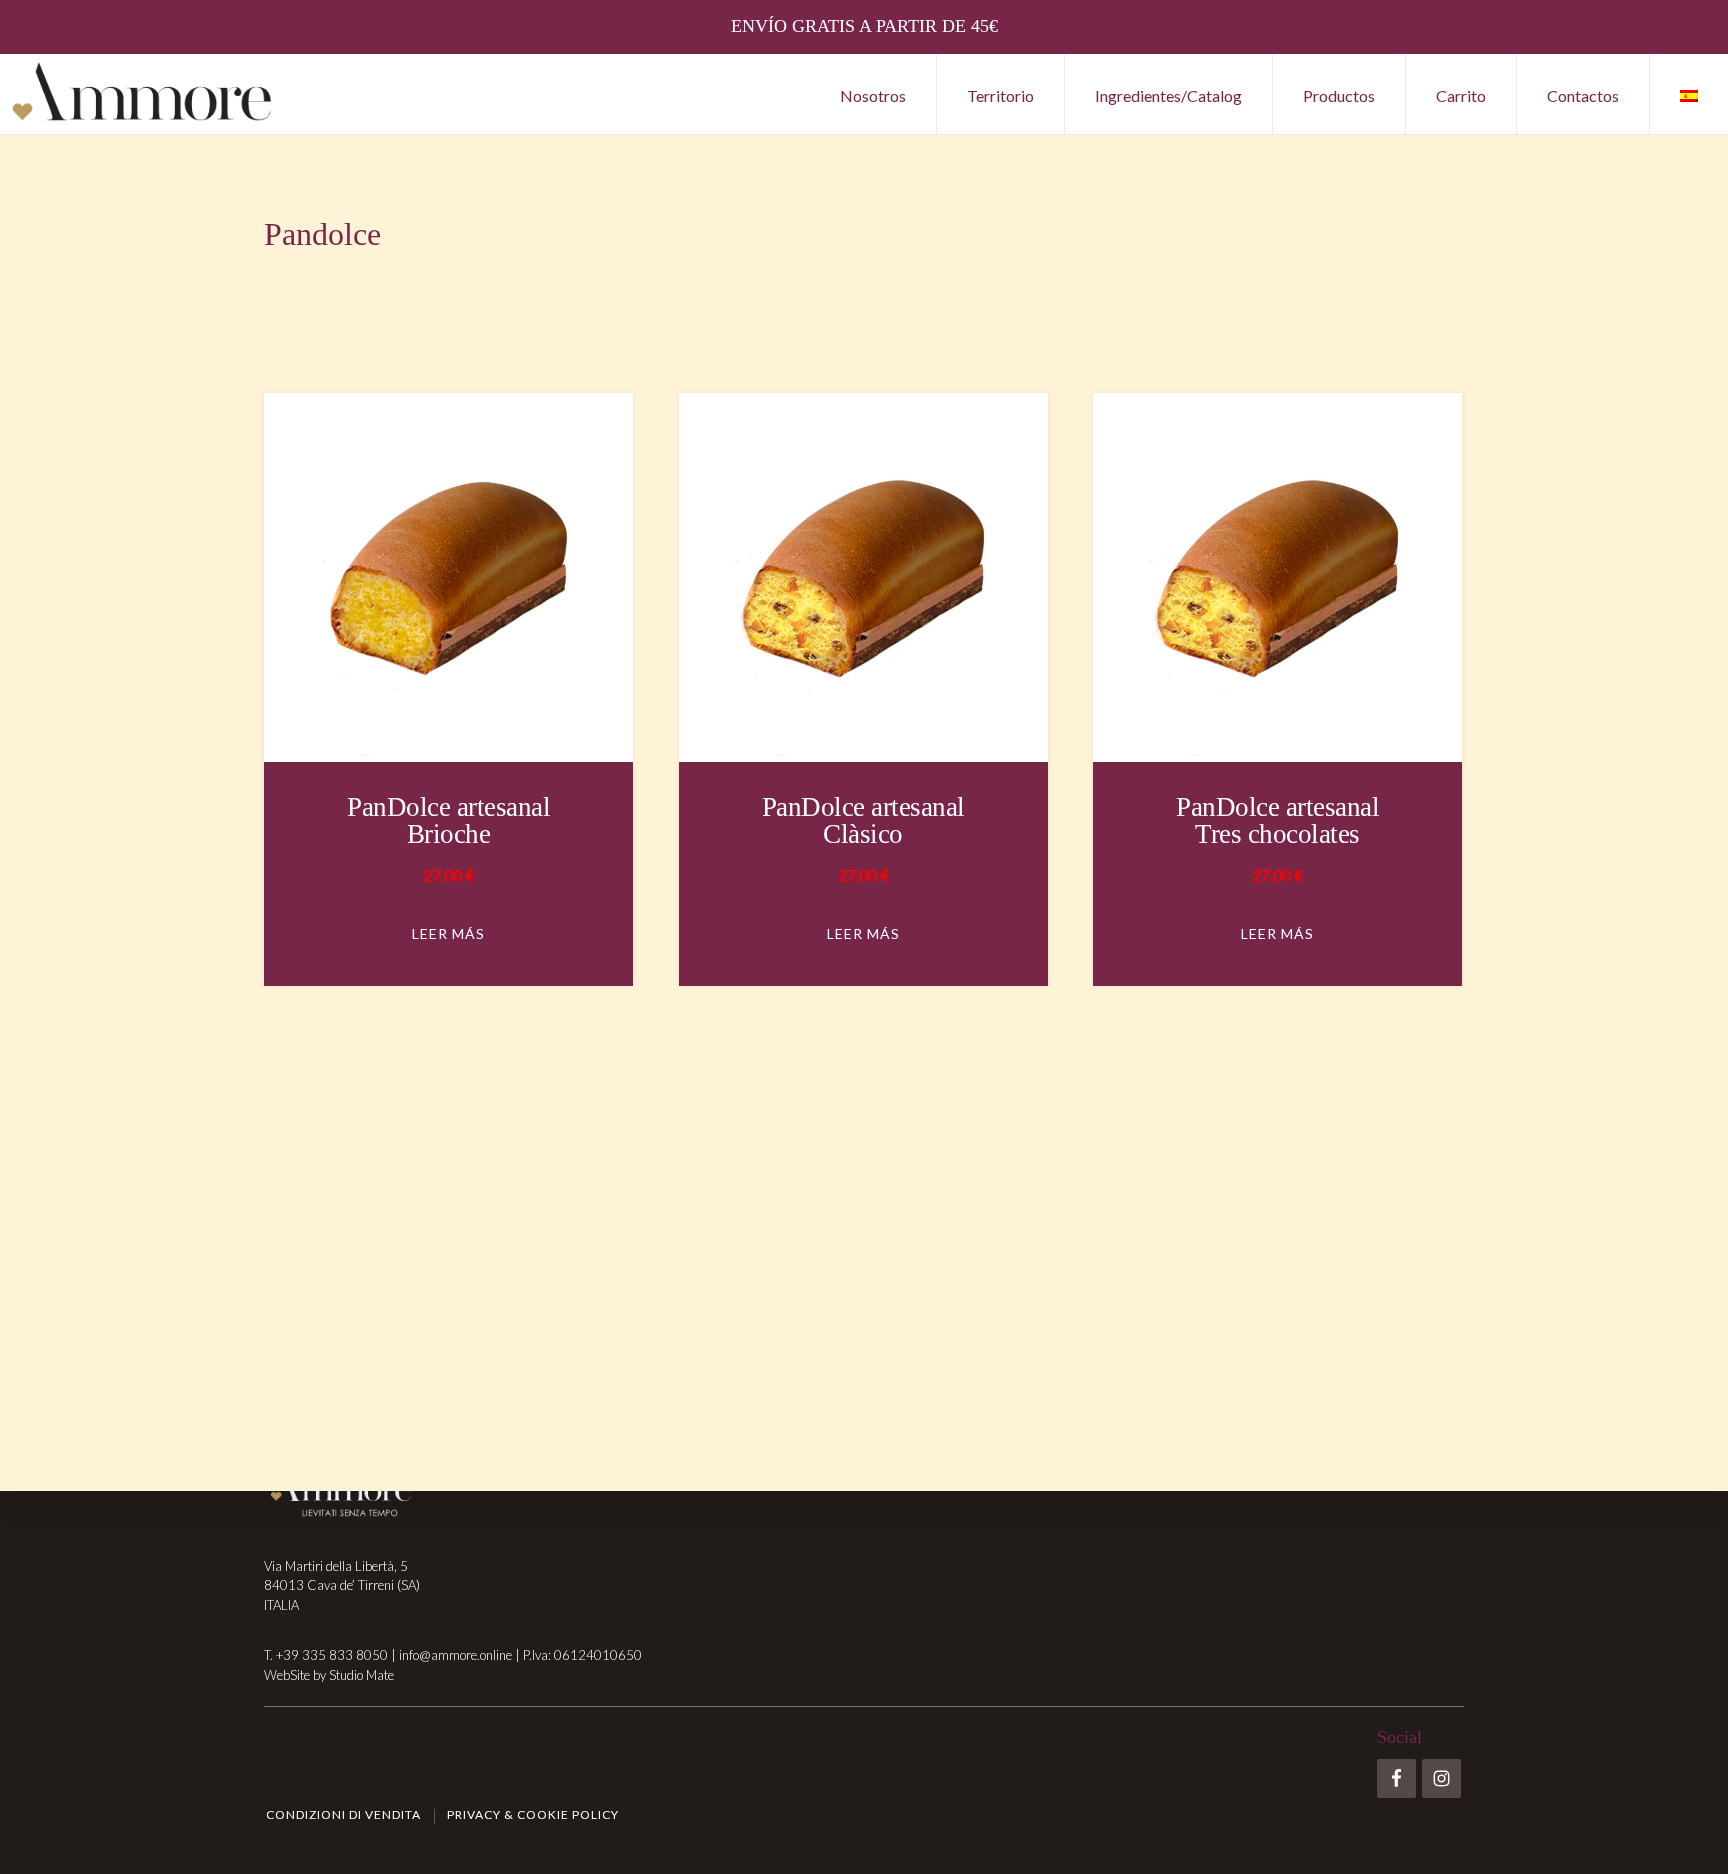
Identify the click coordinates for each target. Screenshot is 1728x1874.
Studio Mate (361, 1675)
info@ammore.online (455, 1655)
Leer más (448, 933)
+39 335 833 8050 (332, 1655)
